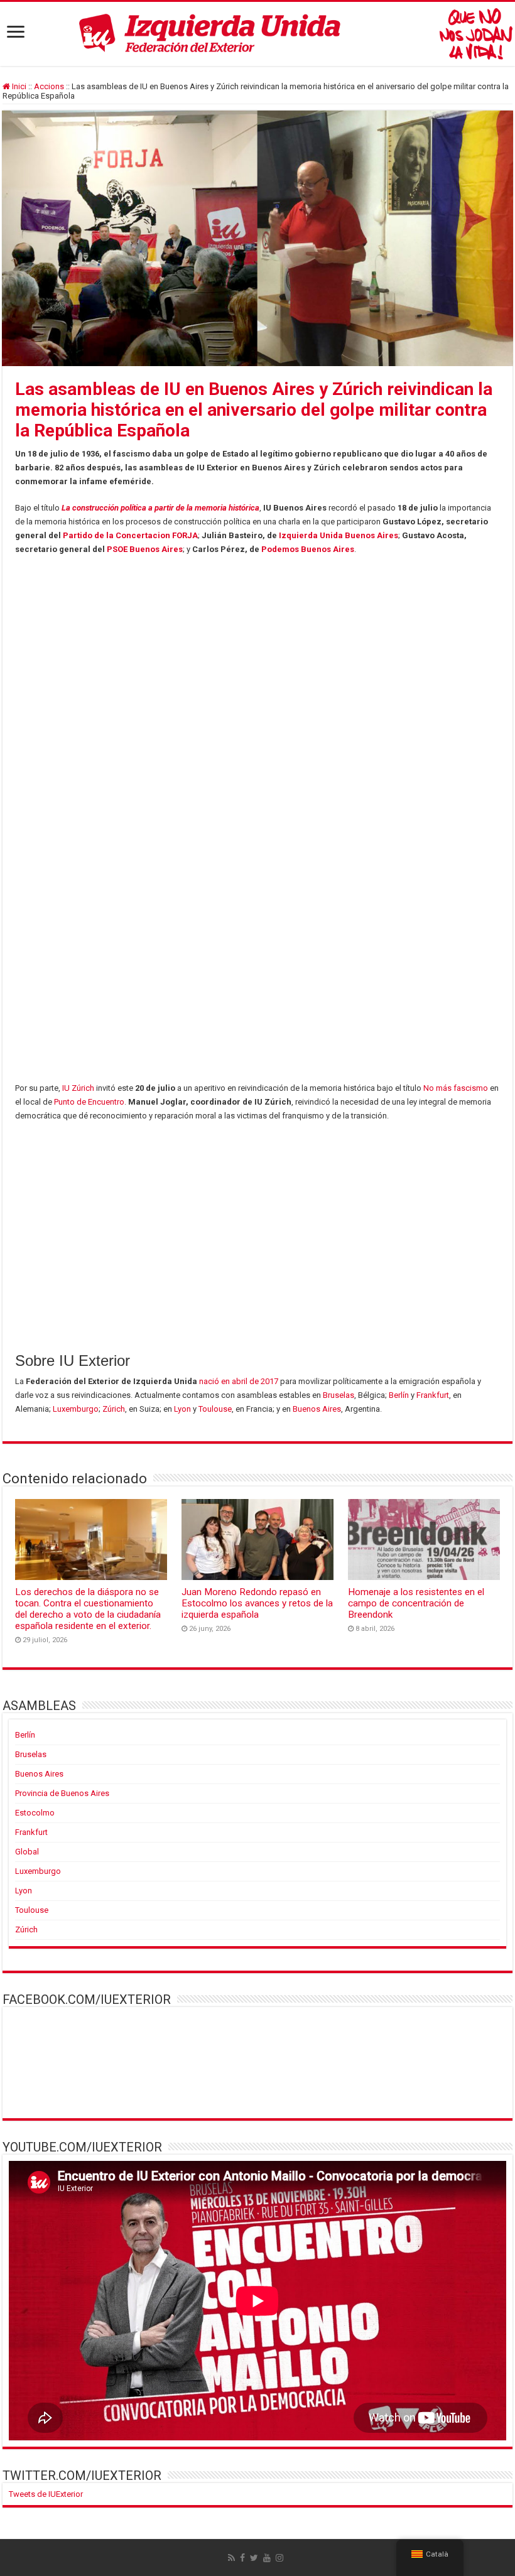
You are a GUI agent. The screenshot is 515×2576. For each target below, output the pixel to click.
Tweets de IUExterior (46, 2494)
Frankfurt (433, 1395)
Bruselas (339, 1395)
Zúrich (114, 1409)
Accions (49, 86)
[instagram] (279, 2558)
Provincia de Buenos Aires (62, 1793)
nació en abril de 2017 (239, 1381)
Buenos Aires (317, 1409)
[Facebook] (242, 2558)
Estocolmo (35, 1813)
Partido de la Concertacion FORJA (130, 535)
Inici (18, 86)
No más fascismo (456, 1088)
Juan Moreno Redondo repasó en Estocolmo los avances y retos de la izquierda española (257, 1603)
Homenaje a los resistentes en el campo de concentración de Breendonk (416, 1603)
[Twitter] (254, 2558)
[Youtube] (267, 2558)
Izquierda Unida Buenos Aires (339, 535)
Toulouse (215, 1409)
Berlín (399, 1395)
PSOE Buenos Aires (145, 549)
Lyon (182, 1409)
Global (27, 1852)
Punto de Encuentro (89, 1102)
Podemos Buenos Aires (308, 549)
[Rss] (231, 2558)
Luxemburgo (76, 1409)
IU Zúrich (78, 1088)
